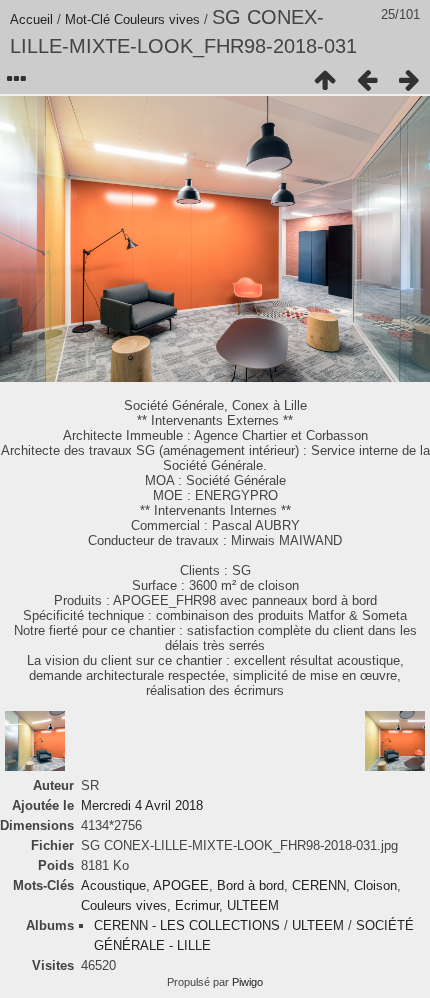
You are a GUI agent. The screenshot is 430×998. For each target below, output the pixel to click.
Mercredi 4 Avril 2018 (142, 805)
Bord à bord (250, 885)
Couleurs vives (157, 19)
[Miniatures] (325, 80)
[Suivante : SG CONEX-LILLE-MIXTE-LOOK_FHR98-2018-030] (409, 80)
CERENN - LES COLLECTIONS (187, 925)
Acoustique (113, 885)
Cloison (375, 885)
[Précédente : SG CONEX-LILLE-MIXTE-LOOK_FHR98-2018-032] (367, 80)
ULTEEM (253, 905)
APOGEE (181, 885)
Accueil (31, 19)
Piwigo (247, 982)
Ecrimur (197, 905)
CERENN (319, 885)
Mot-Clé (87, 19)
